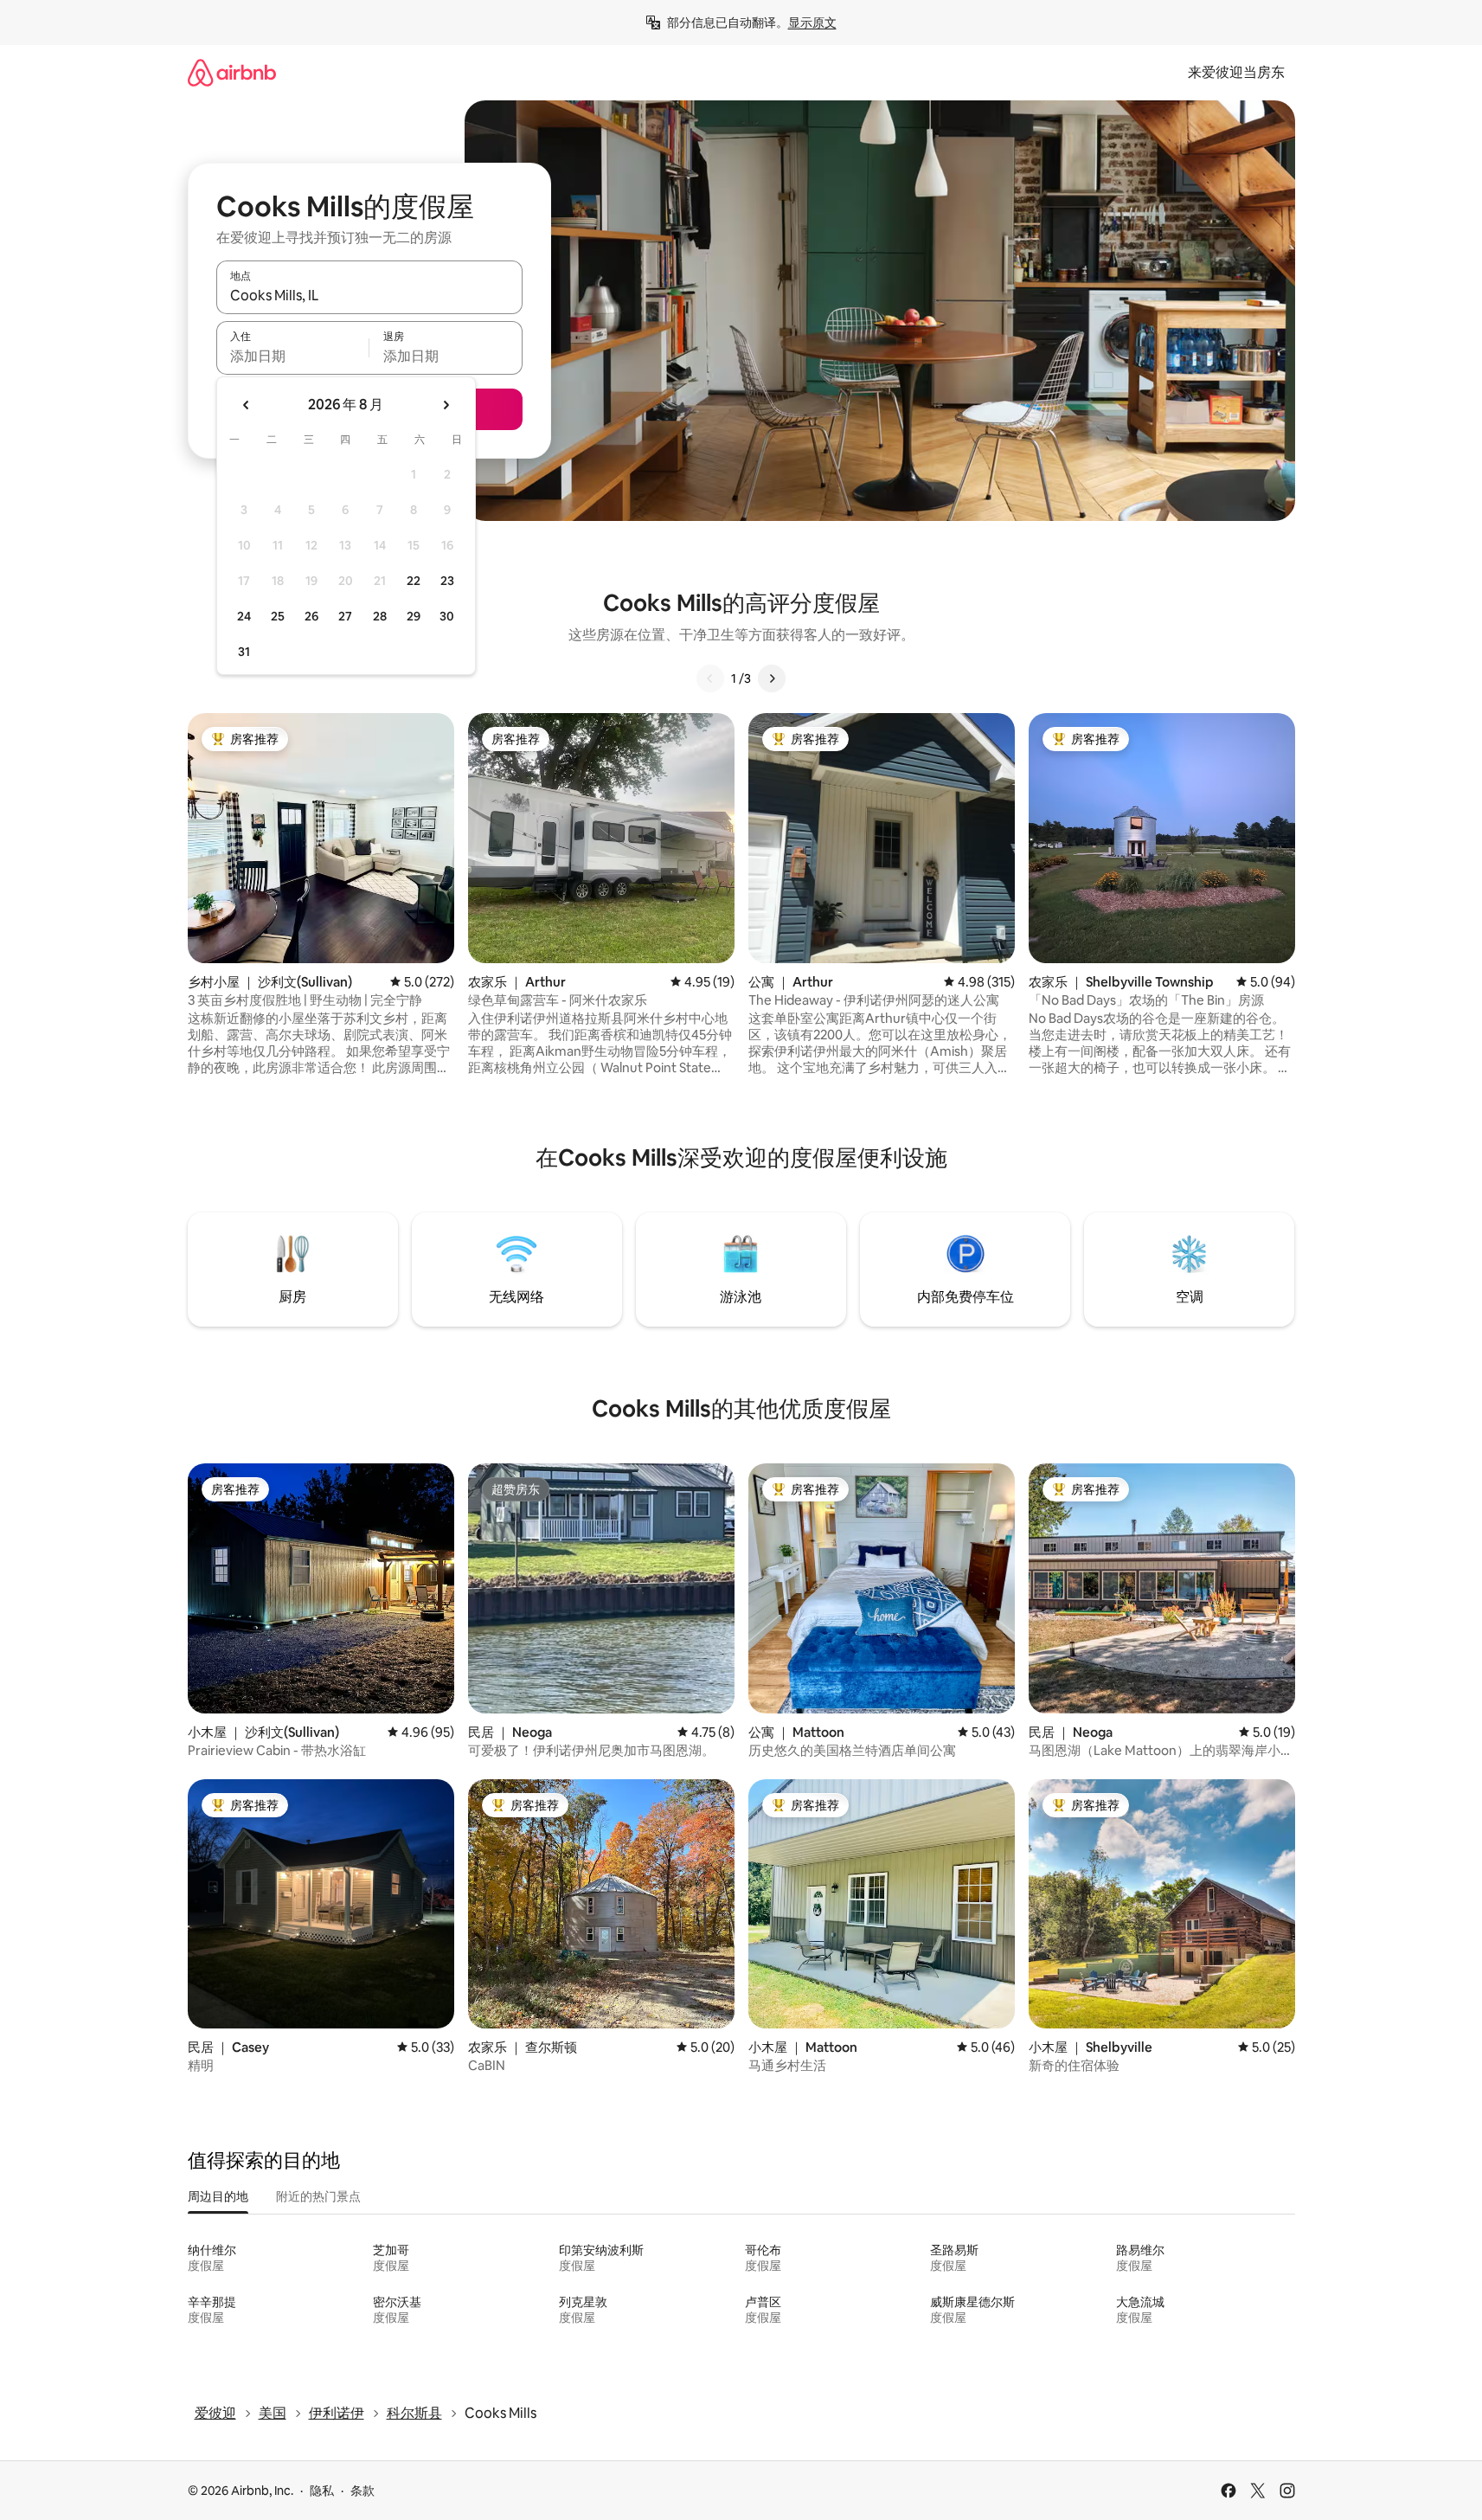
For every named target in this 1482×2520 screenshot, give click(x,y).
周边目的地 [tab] (218, 2196)
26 (311, 616)
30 (447, 616)
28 (380, 616)
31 (244, 652)
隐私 (322, 2491)
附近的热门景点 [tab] (318, 2196)
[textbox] (293, 356)
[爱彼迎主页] (232, 72)
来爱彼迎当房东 (1236, 72)
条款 (362, 2491)
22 (414, 581)
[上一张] (710, 678)
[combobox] (369, 295)
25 (278, 616)
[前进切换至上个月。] (247, 405)
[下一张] (772, 678)
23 (447, 581)
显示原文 (812, 22)
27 (345, 616)
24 (244, 616)
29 (414, 616)
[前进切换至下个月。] (446, 405)
